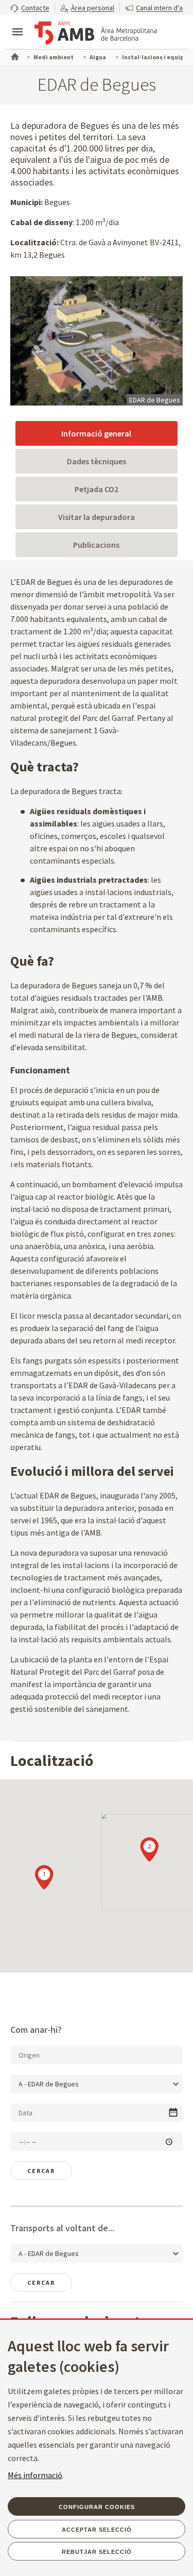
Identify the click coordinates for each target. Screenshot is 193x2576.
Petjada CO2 (97, 489)
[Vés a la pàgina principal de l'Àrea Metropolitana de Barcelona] (96, 33)
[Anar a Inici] (14, 56)
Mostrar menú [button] (17, 23)
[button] (30, 7)
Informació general (96, 433)
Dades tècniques (97, 461)
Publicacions (96, 545)
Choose (173, 2112)
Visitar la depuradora (97, 517)
